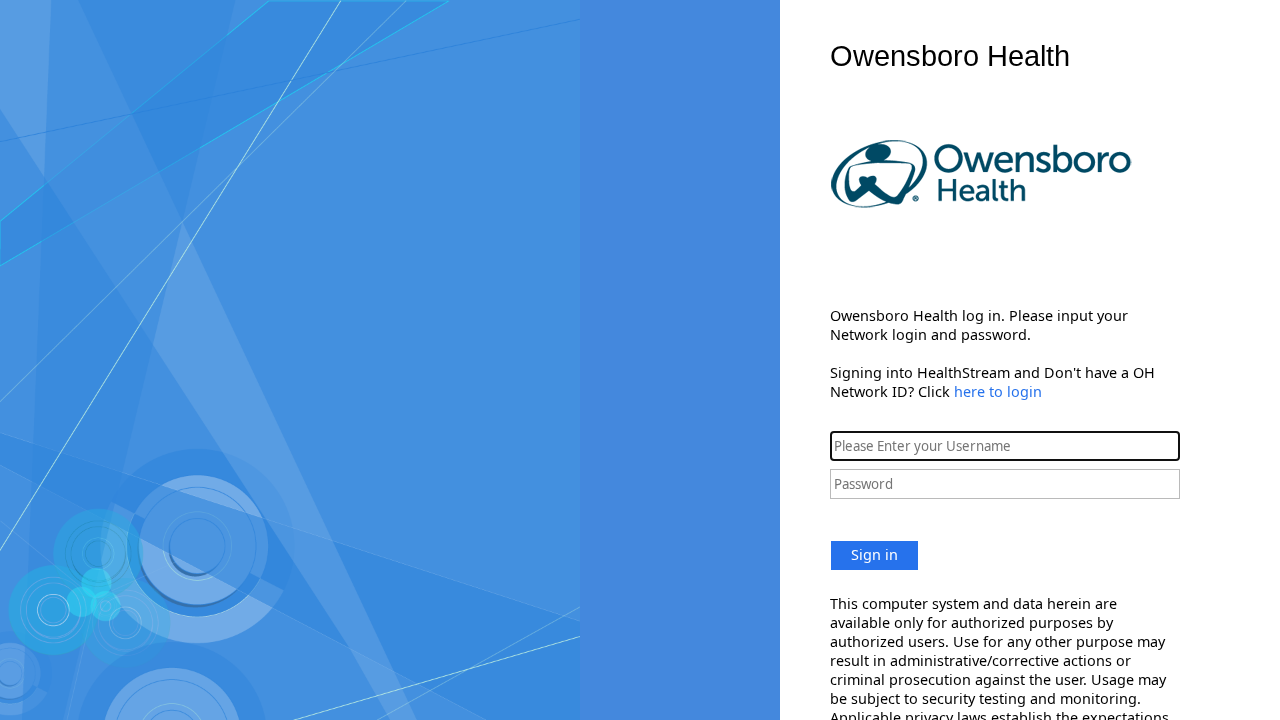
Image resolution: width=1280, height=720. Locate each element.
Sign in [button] (874, 554)
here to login (998, 391)
